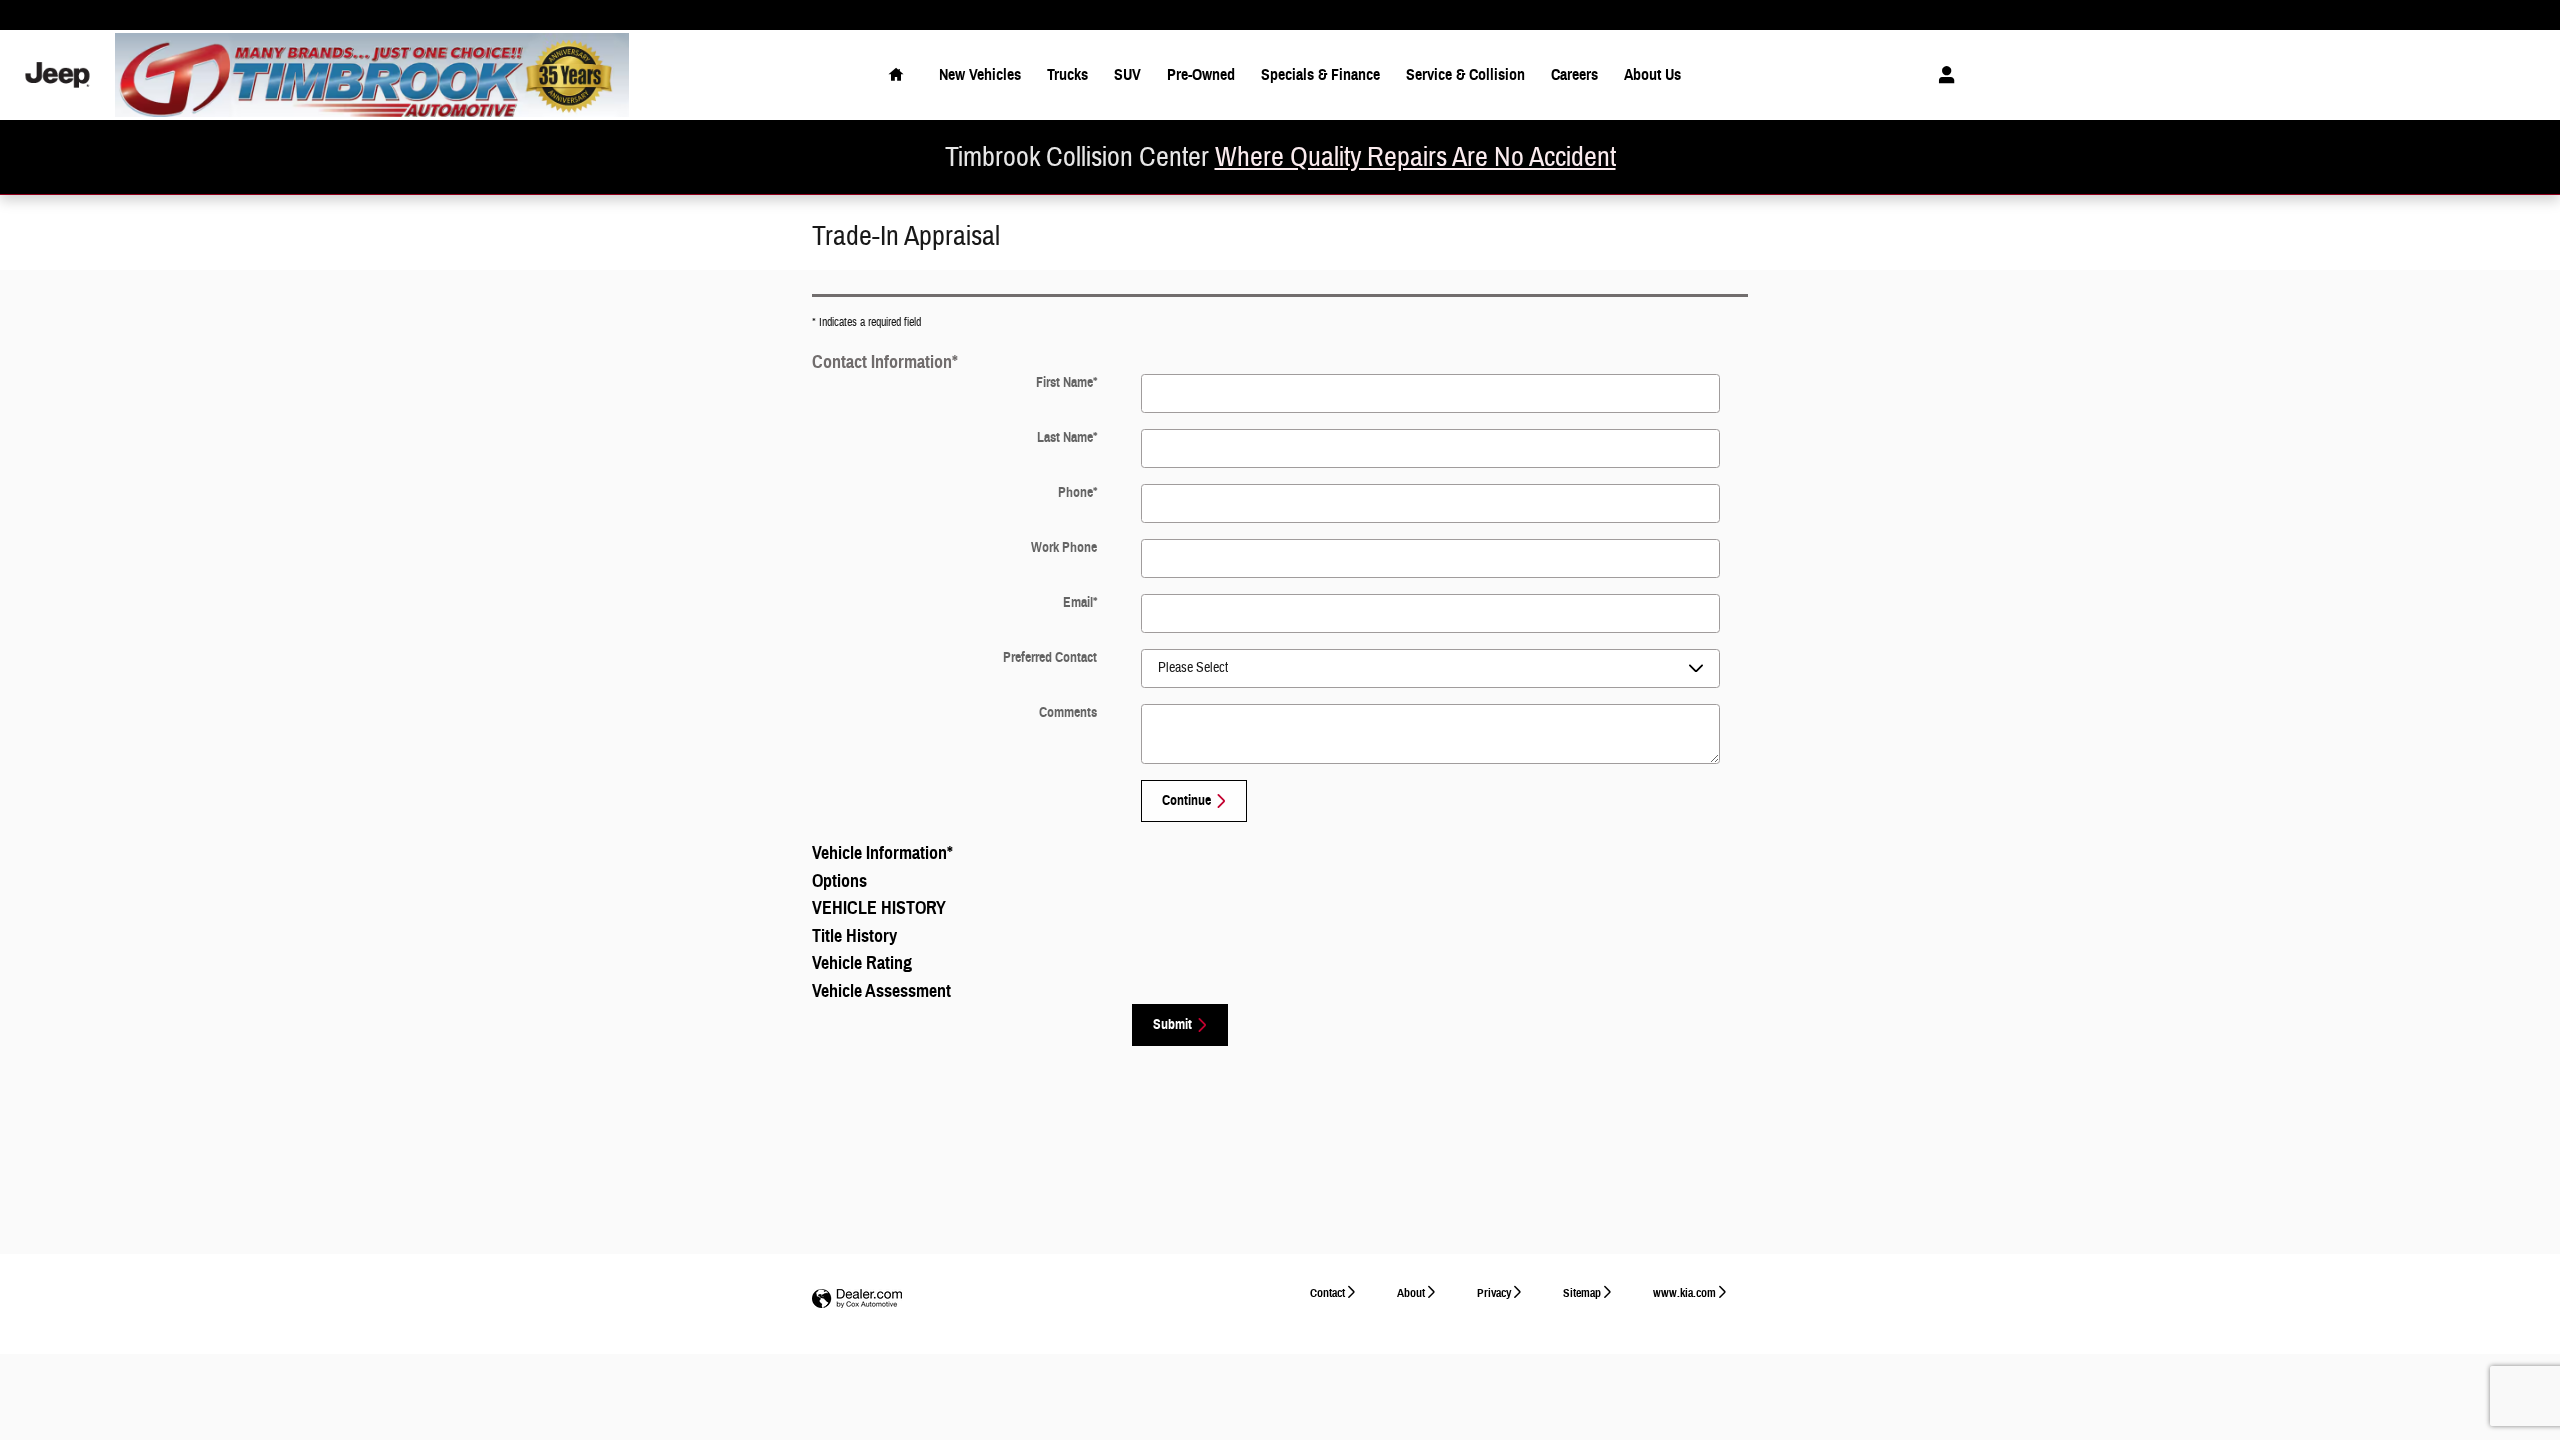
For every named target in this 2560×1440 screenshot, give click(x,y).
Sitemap (1582, 1292)
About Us (1652, 74)
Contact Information (885, 362)
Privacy (1494, 1292)
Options (839, 881)
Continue (1186, 800)
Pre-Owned (1201, 74)
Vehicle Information (882, 853)
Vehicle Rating (862, 963)
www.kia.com (1684, 1292)
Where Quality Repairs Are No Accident (1415, 157)
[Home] (57, 75)
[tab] (1280, 361)
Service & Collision (1465, 74)
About (1411, 1292)
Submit (1172, 1024)
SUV (1127, 74)
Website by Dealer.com (857, 1299)
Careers (1574, 74)
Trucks (1067, 74)
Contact (1327, 1292)
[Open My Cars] (1941, 75)
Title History (854, 936)
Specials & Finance (1320, 74)
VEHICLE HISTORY (879, 908)
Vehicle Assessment (881, 991)
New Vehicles (980, 74)
